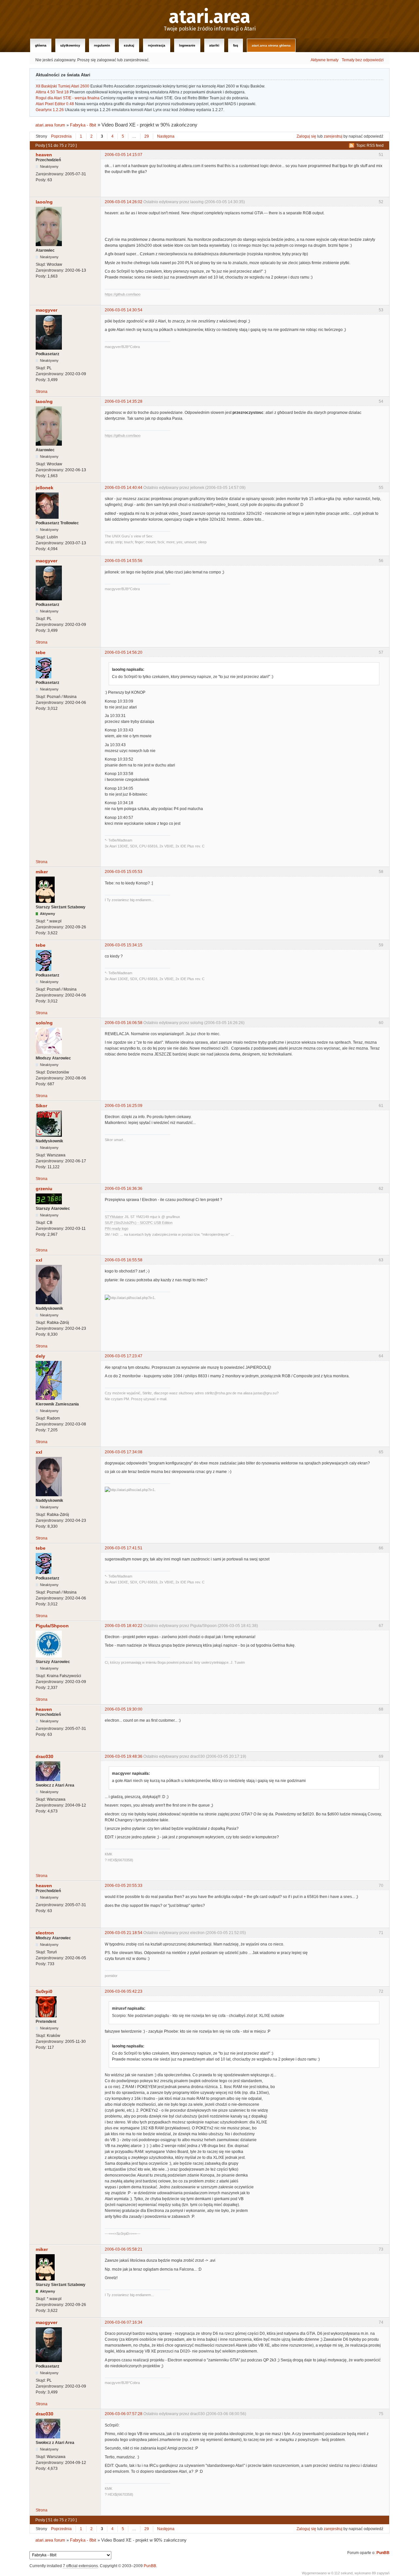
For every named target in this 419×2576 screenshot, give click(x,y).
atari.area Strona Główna (271, 45)
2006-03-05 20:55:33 (124, 1886)
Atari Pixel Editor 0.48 (55, 104)
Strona (42, 392)
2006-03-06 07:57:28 (124, 2414)
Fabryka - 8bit (83, 125)
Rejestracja (157, 45)
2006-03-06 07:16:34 (124, 2322)
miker (42, 872)
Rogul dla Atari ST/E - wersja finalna (68, 98)
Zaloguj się (306, 136)
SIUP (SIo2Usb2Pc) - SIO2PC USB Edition (139, 1223)
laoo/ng (44, 202)
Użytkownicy (70, 45)
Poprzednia (61, 136)
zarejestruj (333, 136)
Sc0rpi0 (44, 1991)
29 (147, 136)
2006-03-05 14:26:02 (124, 202)
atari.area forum (50, 125)
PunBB (383, 2553)
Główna (41, 45)
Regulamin (102, 45)
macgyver (46, 310)
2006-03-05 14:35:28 (124, 401)
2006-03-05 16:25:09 (124, 1106)
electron (45, 1933)
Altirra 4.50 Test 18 (52, 92)
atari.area (210, 17)
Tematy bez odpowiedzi (363, 60)
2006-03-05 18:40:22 (124, 1626)
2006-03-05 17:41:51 (124, 1548)
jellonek (45, 488)
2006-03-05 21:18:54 (124, 1933)
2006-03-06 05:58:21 (124, 2249)
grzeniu (44, 1189)
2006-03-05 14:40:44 (124, 488)
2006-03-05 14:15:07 (124, 155)
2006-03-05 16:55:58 (124, 1260)
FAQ (236, 45)
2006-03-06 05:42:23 (124, 1991)
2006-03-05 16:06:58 (124, 1023)
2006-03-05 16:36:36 (124, 1189)
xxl (39, 1260)
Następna (166, 136)
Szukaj (129, 45)
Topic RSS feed (370, 145)
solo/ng (44, 1023)
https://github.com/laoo (123, 294)
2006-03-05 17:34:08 (124, 1452)
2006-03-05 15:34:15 (124, 945)
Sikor (41, 1106)
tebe (41, 652)
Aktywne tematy (325, 60)
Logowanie (187, 45)
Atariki (214, 45)
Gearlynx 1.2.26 (50, 110)
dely (40, 1356)
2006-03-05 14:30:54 (124, 310)
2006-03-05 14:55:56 (124, 561)
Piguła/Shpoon (52, 1626)
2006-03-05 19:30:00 (124, 1709)
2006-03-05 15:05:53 (124, 872)
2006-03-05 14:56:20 (124, 652)
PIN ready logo (117, 1229)
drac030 (45, 1756)
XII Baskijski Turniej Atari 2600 (63, 86)
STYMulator (114, 1217)
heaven (44, 155)
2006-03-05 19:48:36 (124, 1756)
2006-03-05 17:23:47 (124, 1356)
